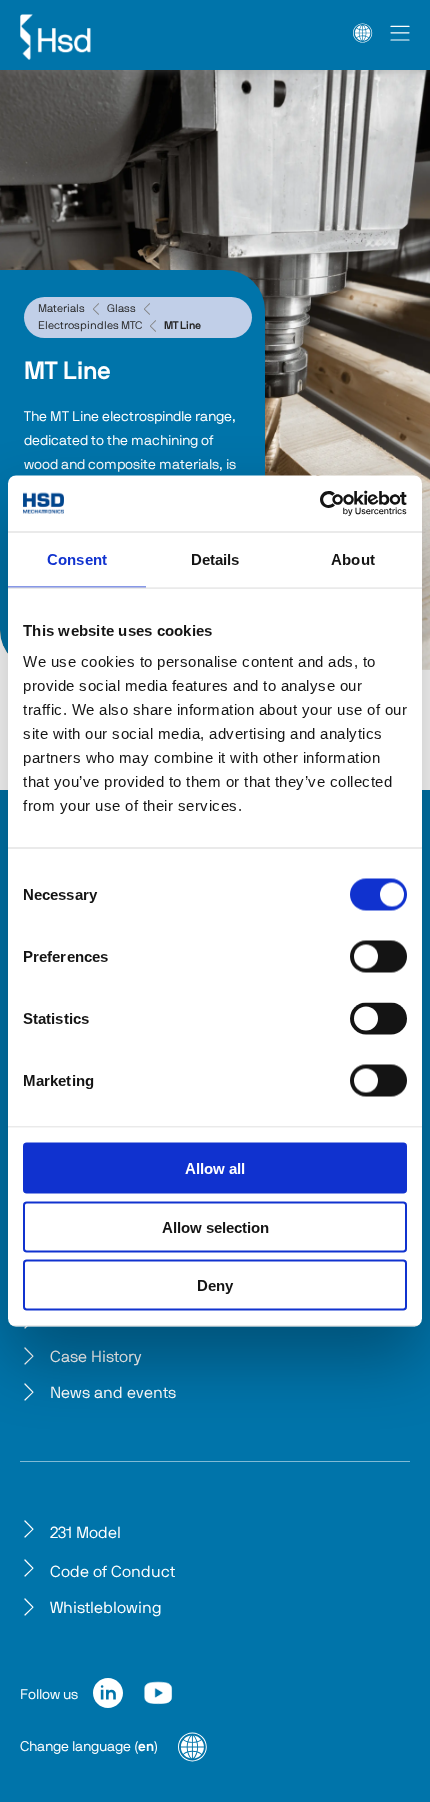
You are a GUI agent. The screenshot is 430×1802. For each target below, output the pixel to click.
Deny (215, 1285)
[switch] (378, 957)
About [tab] (353, 558)
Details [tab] (215, 558)
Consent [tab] (77, 558)
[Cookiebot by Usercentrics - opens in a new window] (319, 504)
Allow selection (215, 1226)
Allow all (215, 1168)
